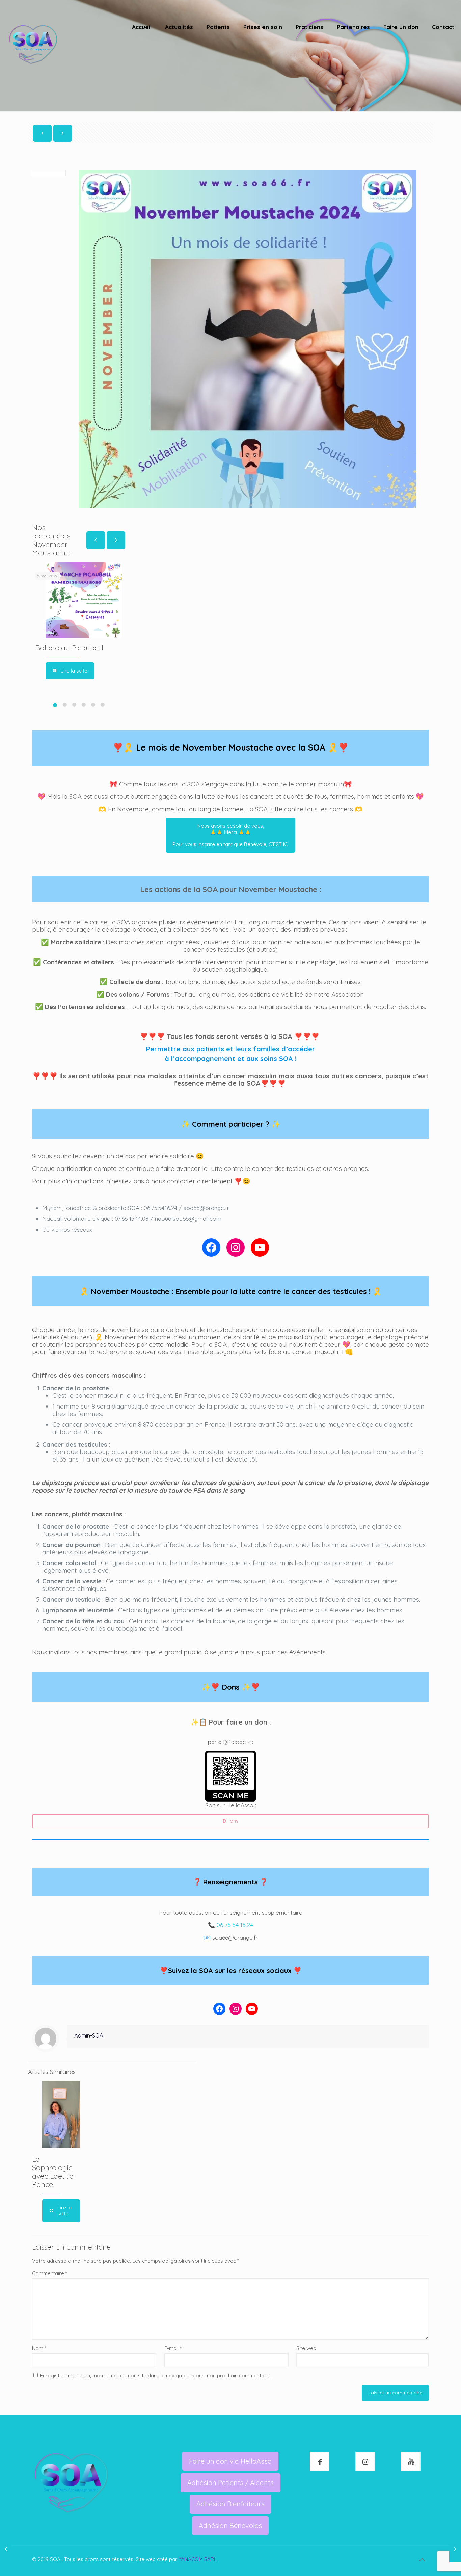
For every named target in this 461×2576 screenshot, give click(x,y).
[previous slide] (96, 540)
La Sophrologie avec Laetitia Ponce (53, 2172)
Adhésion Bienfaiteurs (231, 2504)
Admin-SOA (89, 2035)
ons (231, 1821)
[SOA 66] (33, 44)
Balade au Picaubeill (69, 648)
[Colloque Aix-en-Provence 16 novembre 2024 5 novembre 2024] (6, 2549)
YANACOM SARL (198, 2559)
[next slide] (116, 540)
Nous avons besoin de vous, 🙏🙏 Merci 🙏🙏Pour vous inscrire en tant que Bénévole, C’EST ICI (231, 835)
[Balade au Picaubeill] (84, 600)
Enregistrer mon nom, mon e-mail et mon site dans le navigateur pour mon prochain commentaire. (156, 2376)
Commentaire (50, 2273)
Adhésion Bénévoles (230, 2526)
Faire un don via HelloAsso (230, 2461)
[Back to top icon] (422, 2560)
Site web (306, 2348)
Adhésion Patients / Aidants (231, 2483)
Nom (39, 2348)
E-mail (173, 2348)
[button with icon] (320, 2462)
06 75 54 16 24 (235, 1925)
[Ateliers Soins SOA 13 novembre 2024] (455, 2549)
